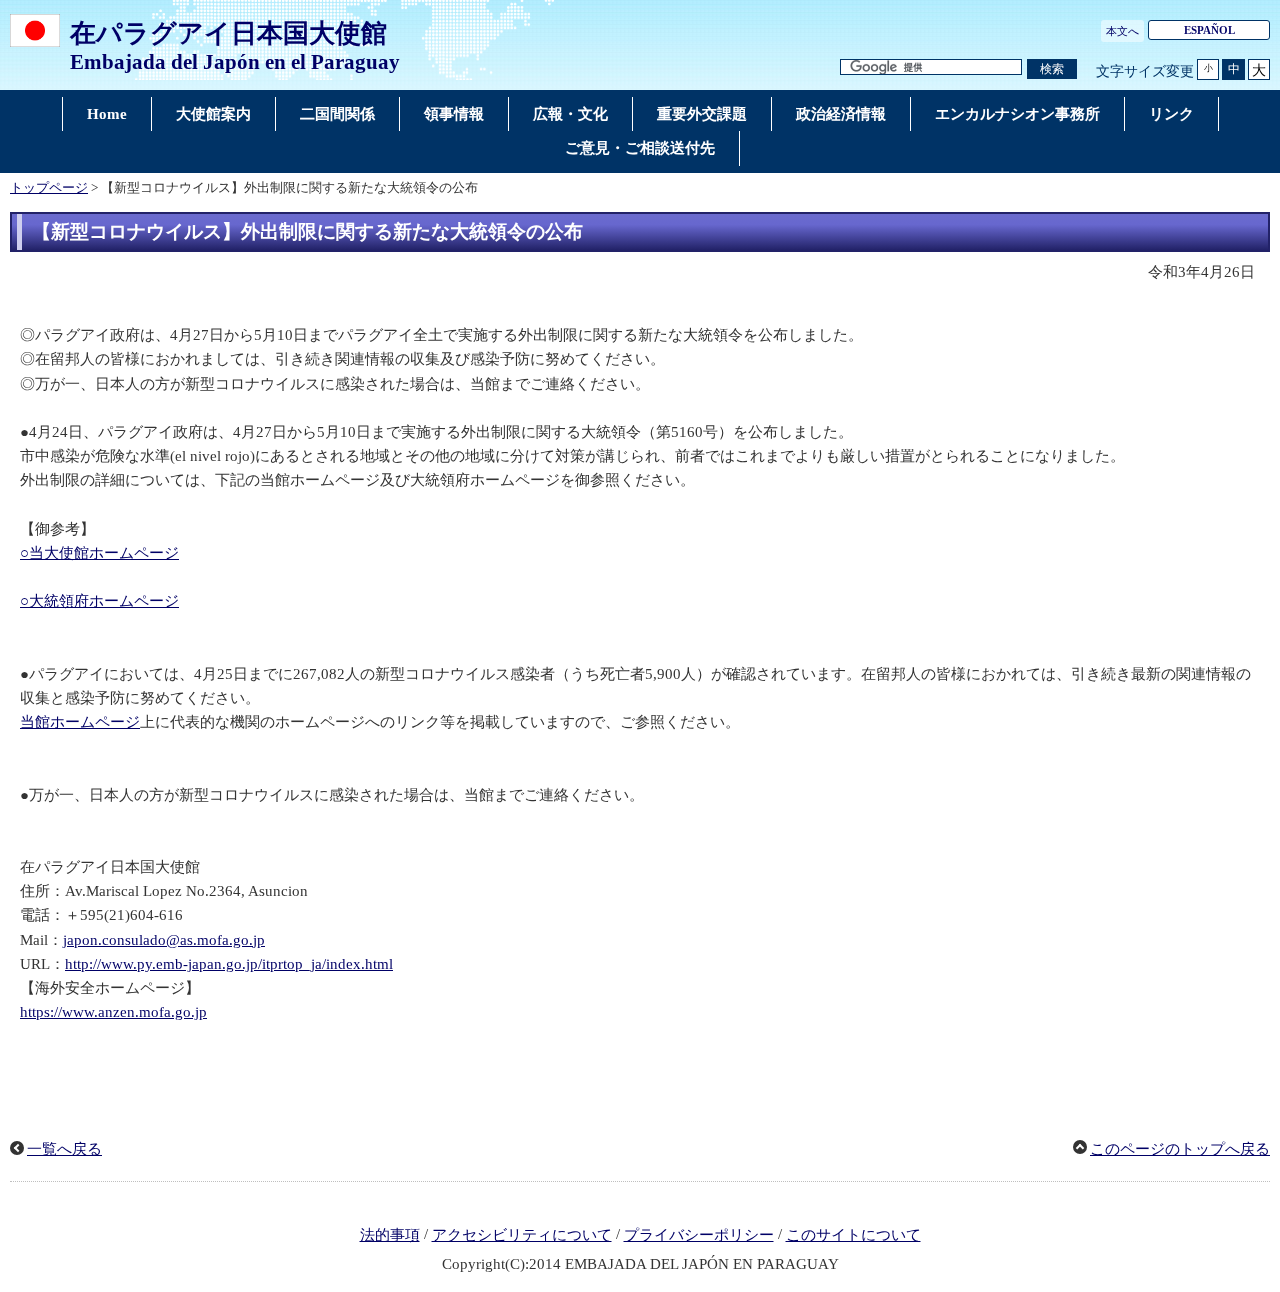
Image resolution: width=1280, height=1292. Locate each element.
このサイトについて (853, 1235)
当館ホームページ (80, 722)
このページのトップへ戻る (1180, 1149)
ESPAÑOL (1209, 30)
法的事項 (390, 1235)
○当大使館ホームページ (99, 553)
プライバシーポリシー (699, 1235)
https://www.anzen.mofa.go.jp (113, 1012)
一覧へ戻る (64, 1149)
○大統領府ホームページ (99, 601)
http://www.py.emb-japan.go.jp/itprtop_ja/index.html (229, 964)
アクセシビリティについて (522, 1235)
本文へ (1122, 31)
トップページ (49, 188)
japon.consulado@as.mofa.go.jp (164, 940)
